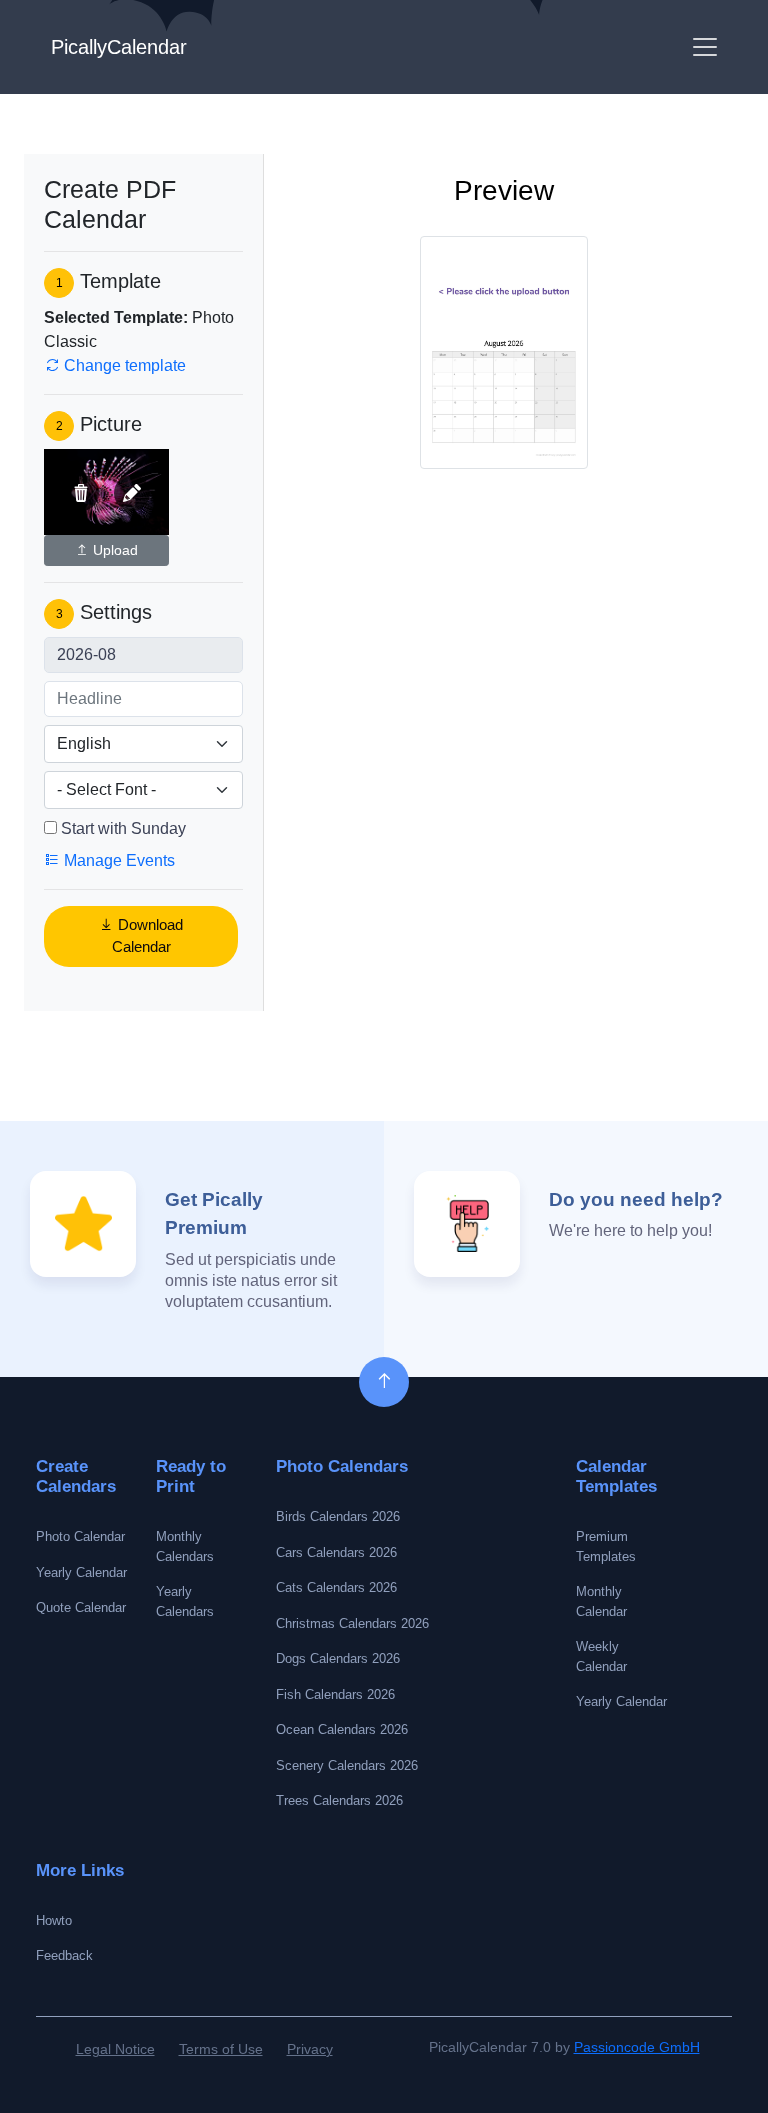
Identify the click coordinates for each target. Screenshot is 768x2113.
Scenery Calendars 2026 (347, 1765)
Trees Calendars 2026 (339, 1800)
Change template (123, 365)
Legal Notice (115, 2049)
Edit (132, 493)
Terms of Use (221, 2049)
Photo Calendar (80, 1536)
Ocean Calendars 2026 (342, 1729)
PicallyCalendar (119, 47)
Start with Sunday (123, 828)
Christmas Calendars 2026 (352, 1623)
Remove (81, 493)
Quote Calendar (81, 1607)
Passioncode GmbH (637, 2047)
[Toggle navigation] (705, 47)
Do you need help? (636, 1199)
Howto (54, 1920)
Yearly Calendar (81, 1572)
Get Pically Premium (214, 1214)
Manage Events (117, 860)
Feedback (64, 1955)
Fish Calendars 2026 (335, 1694)
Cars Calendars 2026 (336, 1552)
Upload (113, 550)
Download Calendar (148, 936)
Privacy (310, 2049)
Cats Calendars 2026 (336, 1587)
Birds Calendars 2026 (338, 1516)
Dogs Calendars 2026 (338, 1658)
